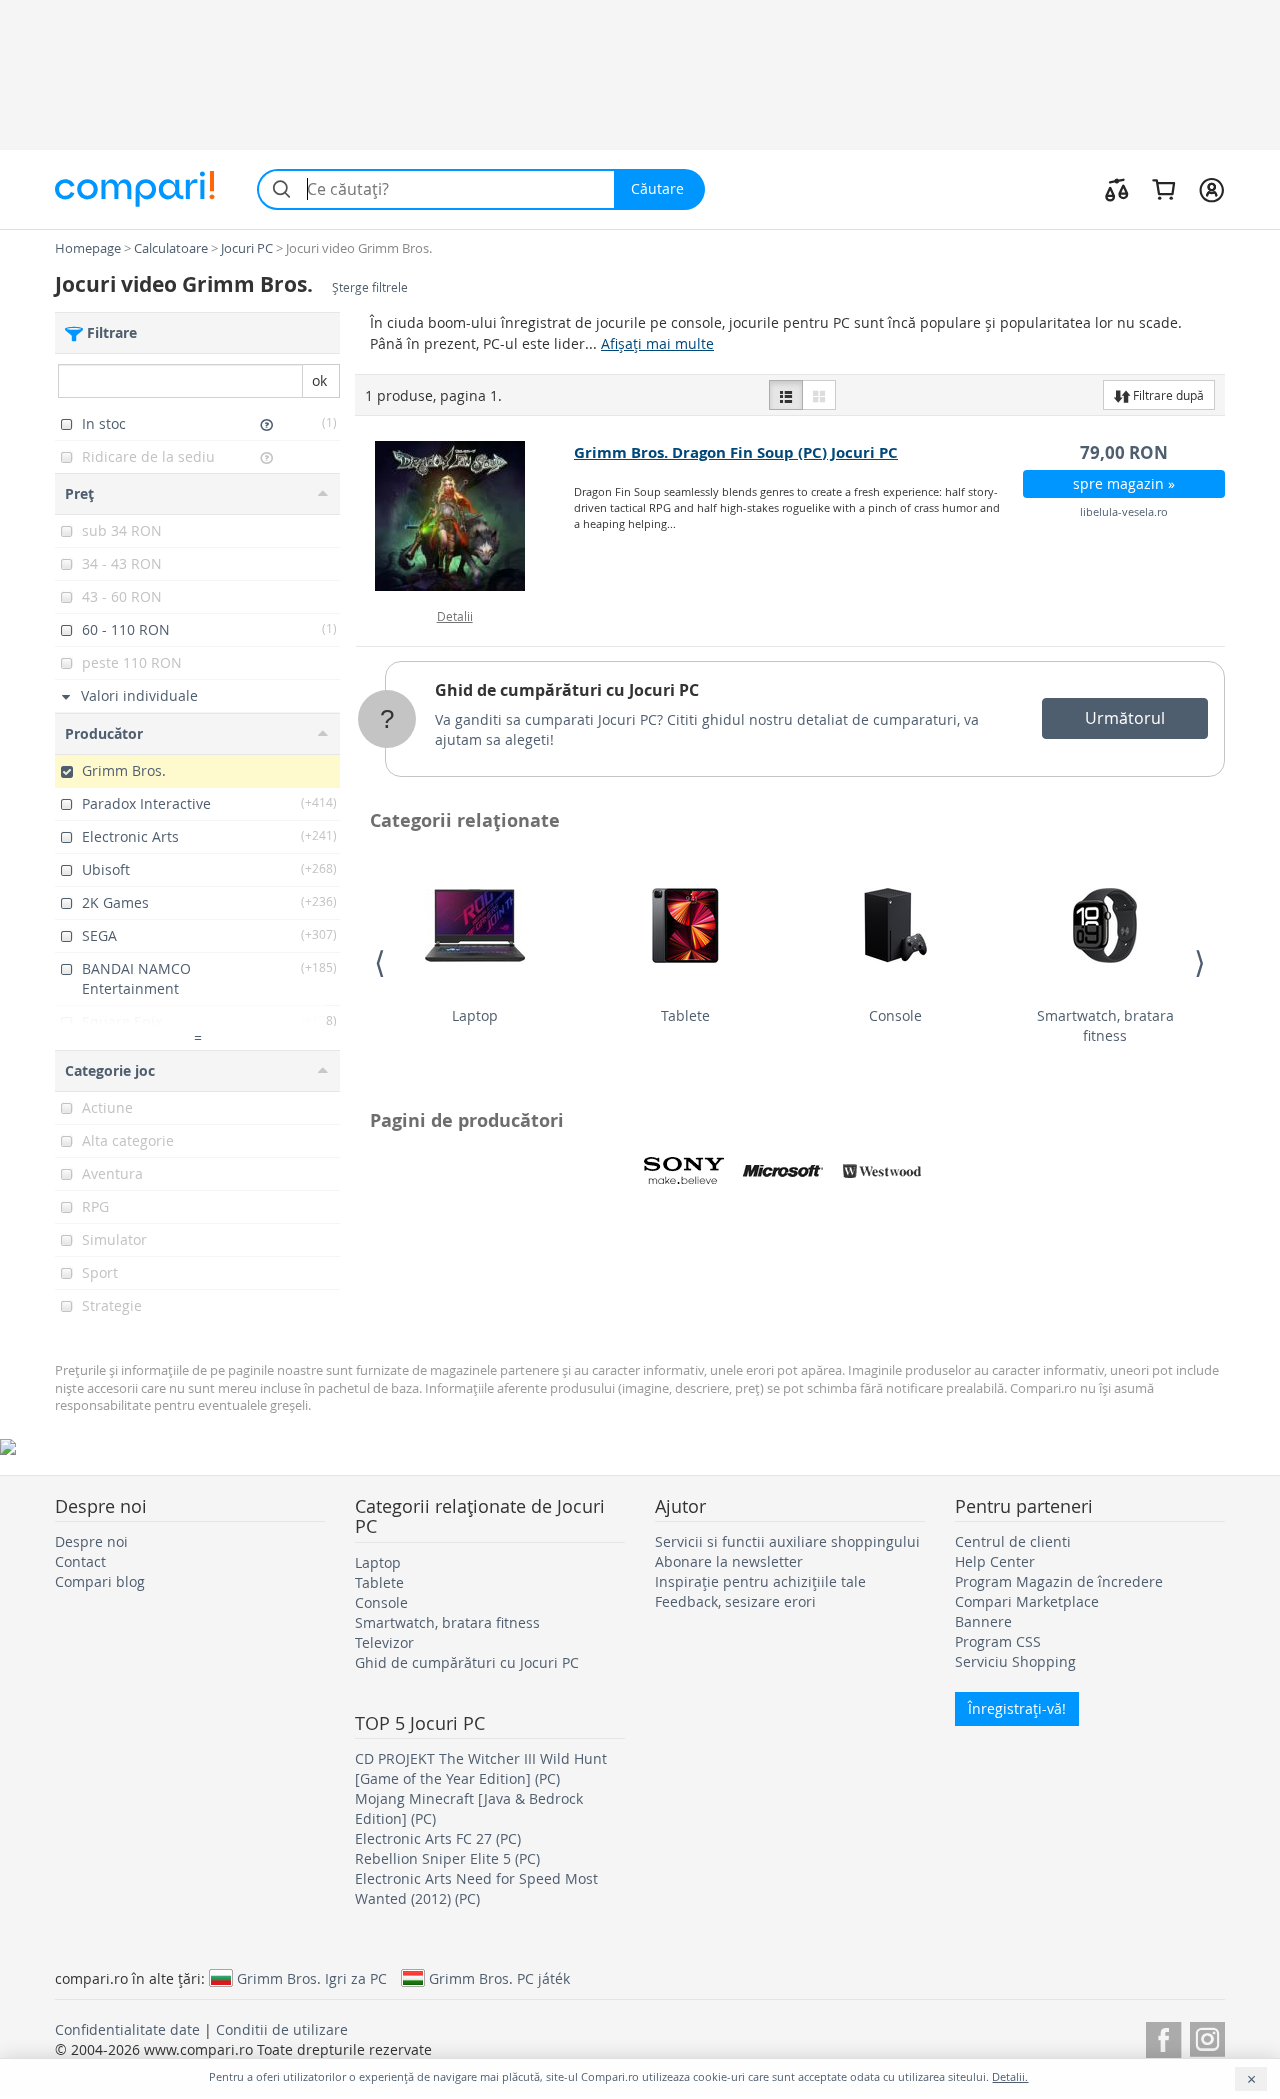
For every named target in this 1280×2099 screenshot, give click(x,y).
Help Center (995, 1561)
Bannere (983, 1621)
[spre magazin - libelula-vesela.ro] (465, 516)
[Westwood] (882, 1171)
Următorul (1125, 718)
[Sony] (684, 1171)
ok (319, 380)
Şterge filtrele (370, 287)
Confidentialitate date (127, 2029)
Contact (80, 1561)
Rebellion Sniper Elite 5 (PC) (447, 1858)
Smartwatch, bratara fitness (1105, 1025)
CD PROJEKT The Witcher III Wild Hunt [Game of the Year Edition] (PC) (481, 1768)
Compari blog (100, 1581)
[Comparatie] (1117, 189)
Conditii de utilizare (282, 2029)
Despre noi (91, 1541)
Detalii (455, 616)
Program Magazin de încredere (1059, 1581)
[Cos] (1163, 189)
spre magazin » (1124, 483)
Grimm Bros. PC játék (499, 1978)
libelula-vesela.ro (1124, 511)
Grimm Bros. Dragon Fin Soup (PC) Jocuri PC (736, 452)
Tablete (685, 1015)
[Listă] (786, 395)
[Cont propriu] (1211, 189)
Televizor (384, 1642)
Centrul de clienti (1013, 1541)
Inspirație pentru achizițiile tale (760, 1581)
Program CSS (998, 1641)
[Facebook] (1163, 2036)
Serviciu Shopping (1015, 1661)
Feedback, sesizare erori (735, 1601)
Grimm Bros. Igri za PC (312, 1978)
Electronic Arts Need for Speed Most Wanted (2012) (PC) (476, 1888)
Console (895, 1015)
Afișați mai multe (657, 343)
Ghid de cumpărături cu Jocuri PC (567, 690)
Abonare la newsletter (729, 1561)
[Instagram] (1207, 2036)
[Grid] (819, 395)
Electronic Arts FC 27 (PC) (438, 1838)
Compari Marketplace (1027, 1601)
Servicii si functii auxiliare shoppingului (787, 1541)
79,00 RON (1124, 452)
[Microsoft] (783, 1171)
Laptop (475, 1015)
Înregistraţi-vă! (1017, 1708)
